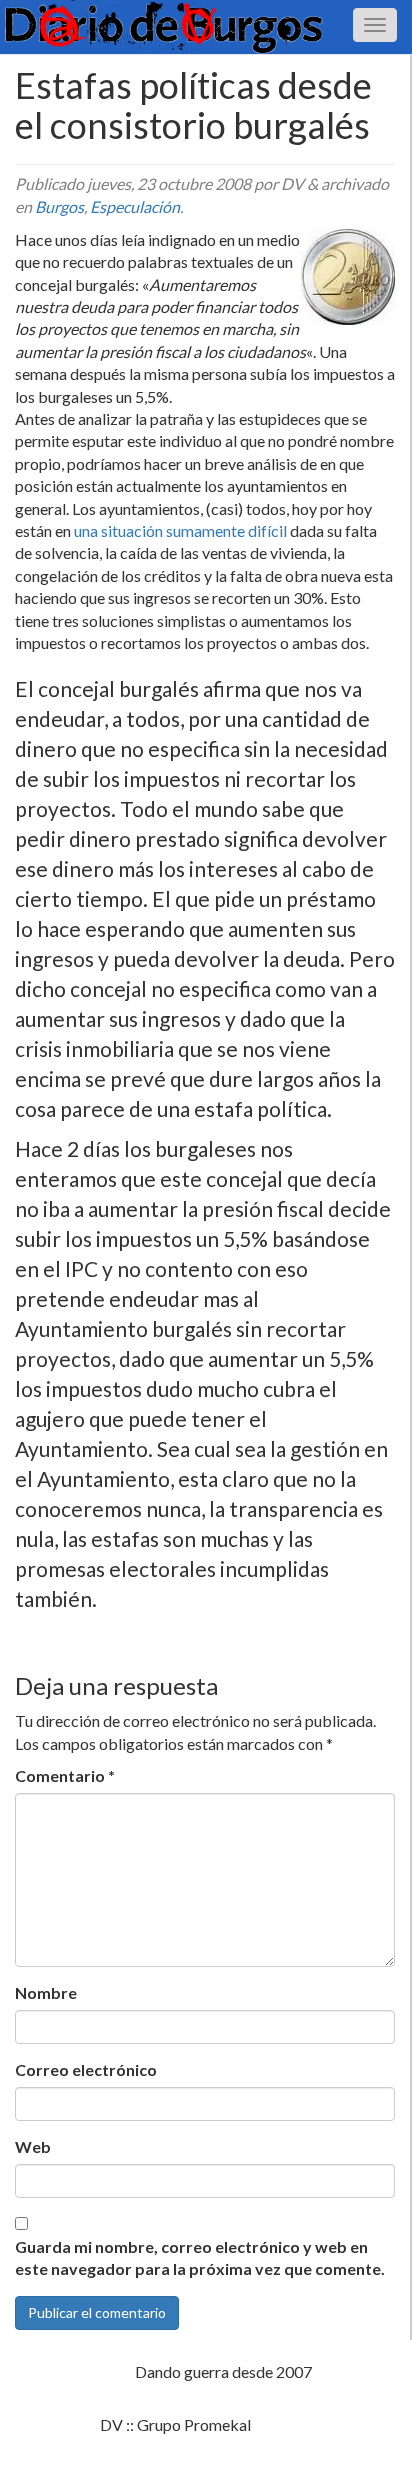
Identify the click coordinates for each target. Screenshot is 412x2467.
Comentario (65, 1775)
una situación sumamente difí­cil (180, 530)
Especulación (135, 206)
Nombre (46, 1992)
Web (33, 2146)
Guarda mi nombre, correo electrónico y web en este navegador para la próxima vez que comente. (200, 2258)
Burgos (59, 206)
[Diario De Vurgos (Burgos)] (206, 27)
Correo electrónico (86, 2069)
